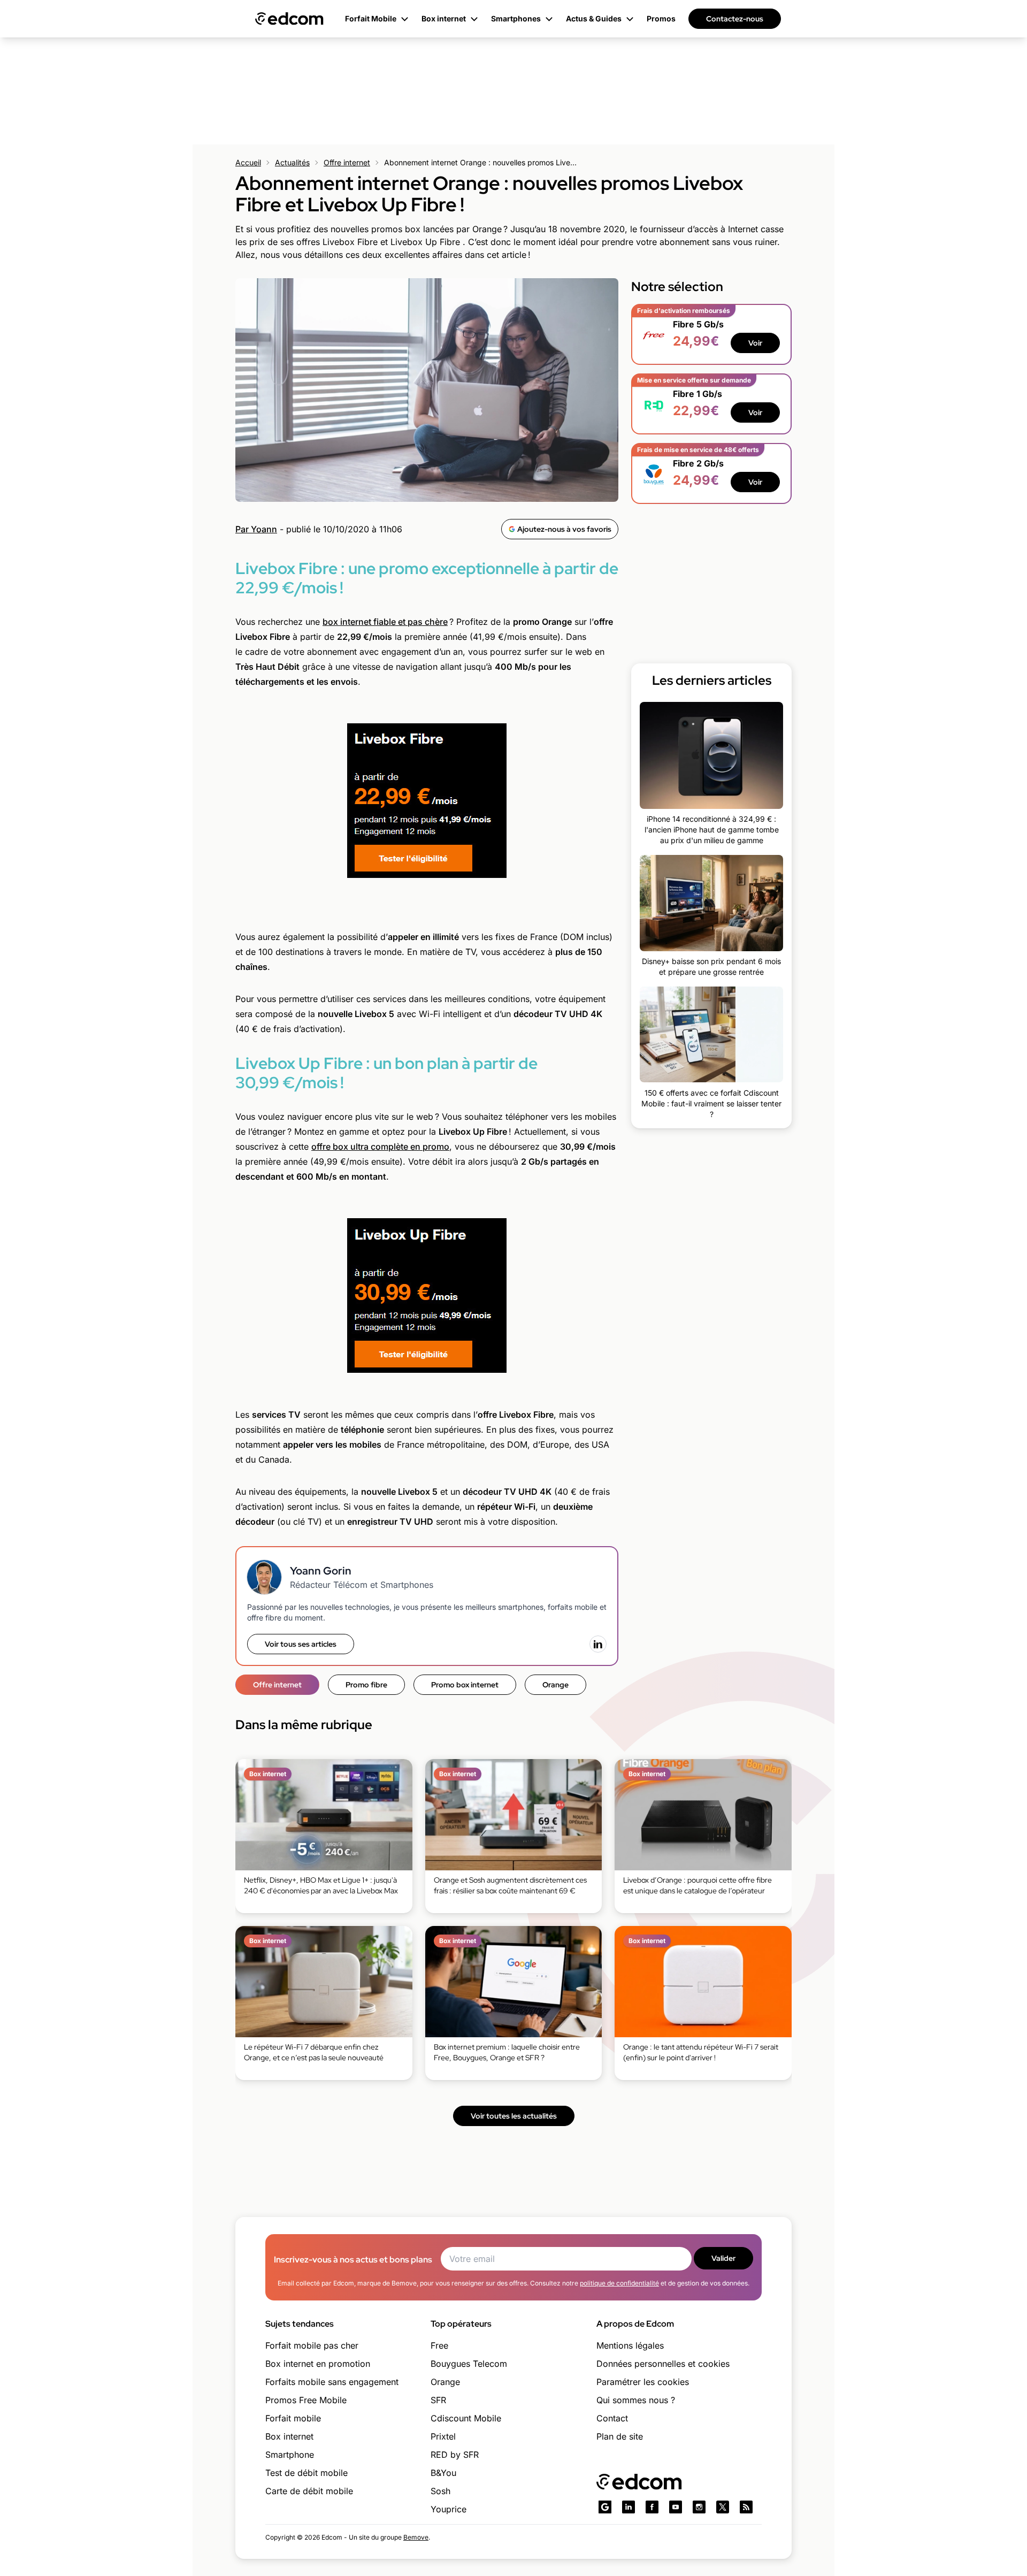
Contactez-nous (735, 19)
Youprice (449, 2509)
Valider (723, 2258)
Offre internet (347, 162)
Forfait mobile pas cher (312, 2345)
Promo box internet (465, 1685)
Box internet (289, 2436)
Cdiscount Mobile (466, 2418)
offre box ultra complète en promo (380, 1146)
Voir (755, 343)
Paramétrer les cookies (643, 2382)
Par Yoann (256, 529)
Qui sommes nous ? (636, 2400)
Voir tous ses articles (301, 1644)
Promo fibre (366, 1685)
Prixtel (443, 2436)
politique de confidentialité (619, 2283)
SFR (438, 2400)
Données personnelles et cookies (663, 2364)
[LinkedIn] (598, 1644)
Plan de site (620, 2436)
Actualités (292, 162)
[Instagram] (699, 2507)
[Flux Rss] (746, 2507)
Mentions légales (630, 2345)
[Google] (605, 2507)
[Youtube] (676, 2507)
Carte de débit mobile (309, 2491)
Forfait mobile (293, 2418)
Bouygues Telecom (469, 2364)
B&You (443, 2473)
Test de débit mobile (306, 2473)
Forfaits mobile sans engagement (332, 2382)
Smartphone (290, 2455)
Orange (555, 1685)
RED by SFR (455, 2455)
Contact (612, 2418)
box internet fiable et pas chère (385, 622)
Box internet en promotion (318, 2364)
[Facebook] (652, 2507)
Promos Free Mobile (306, 2400)
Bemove (416, 2537)
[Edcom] (289, 19)
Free (439, 2345)
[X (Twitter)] (723, 2507)
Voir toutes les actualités (514, 2116)
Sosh (440, 2491)
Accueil (248, 162)
